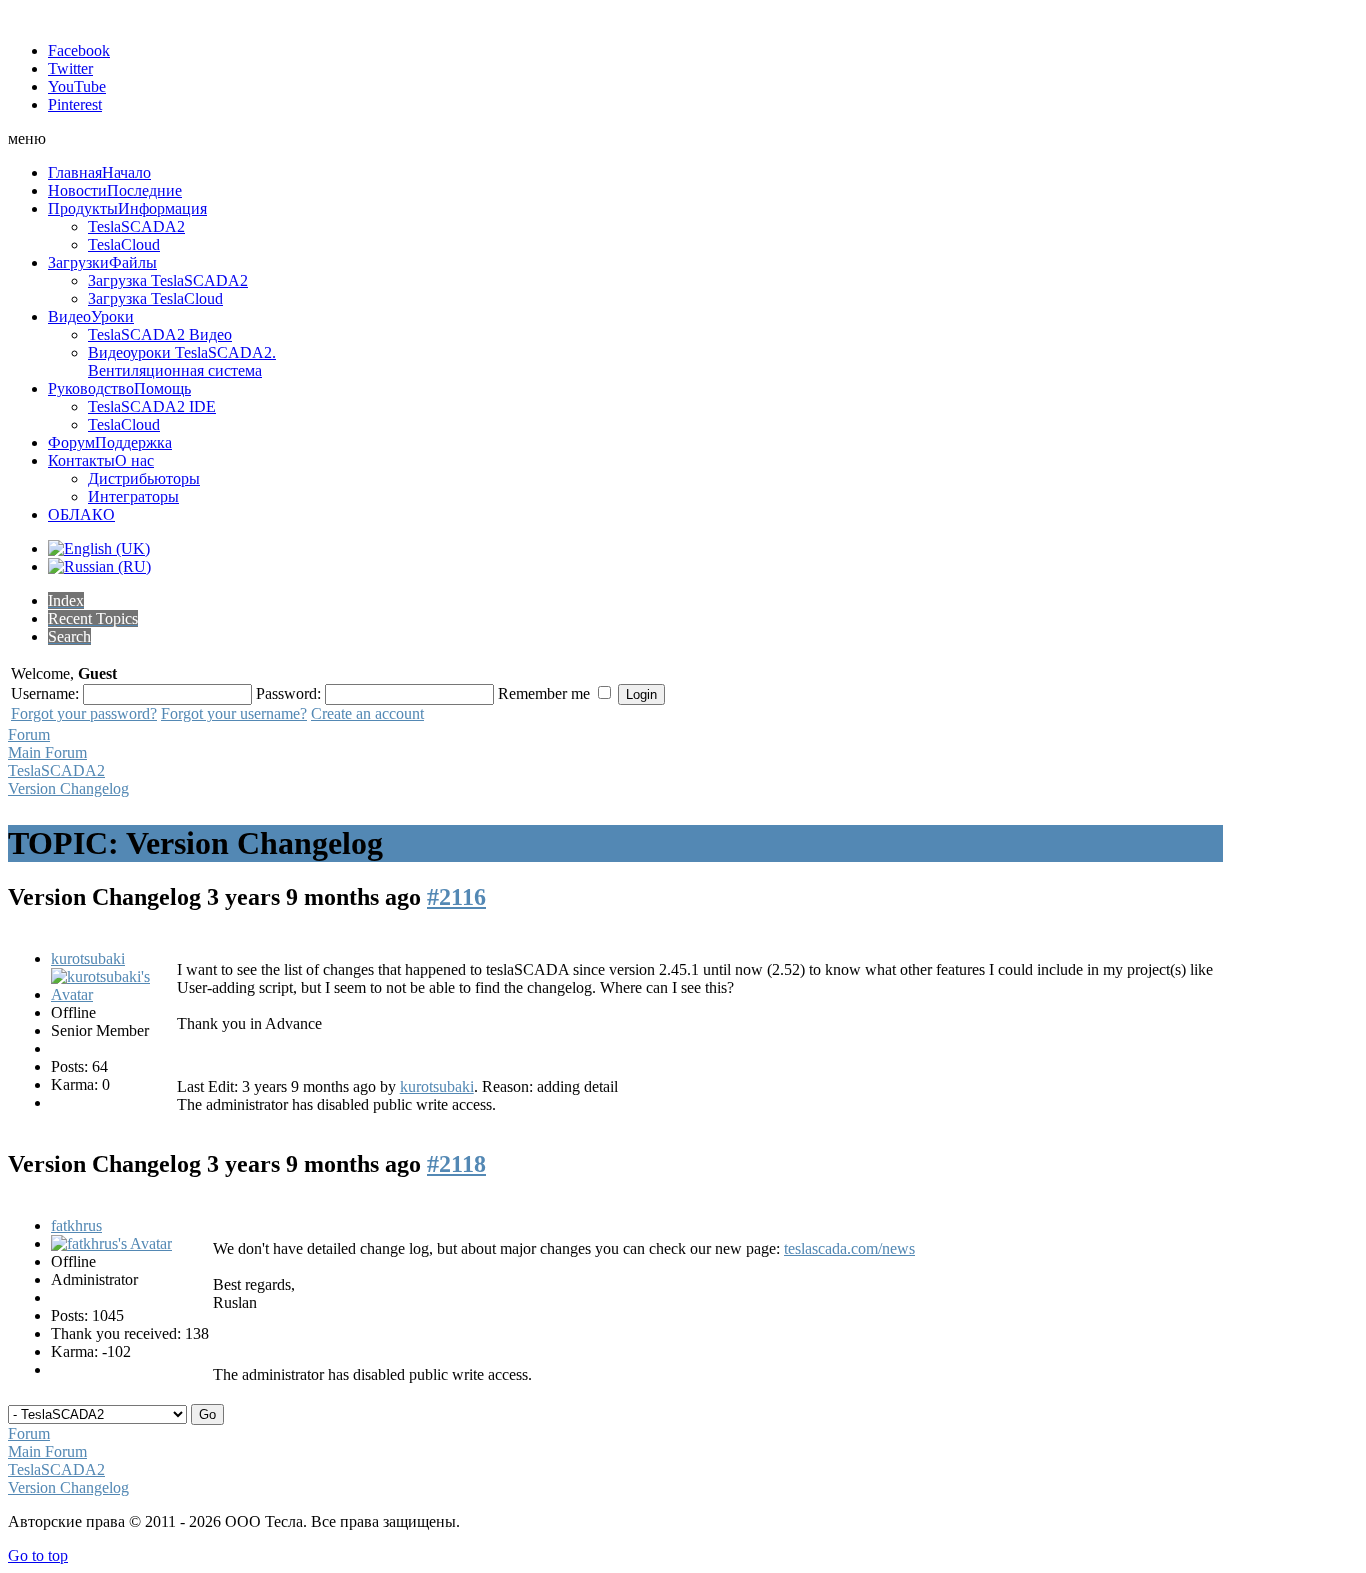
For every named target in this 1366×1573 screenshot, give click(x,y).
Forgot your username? (234, 713)
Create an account (367, 713)
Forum (29, 734)
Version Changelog (68, 788)
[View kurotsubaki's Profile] (112, 994)
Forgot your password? (84, 713)
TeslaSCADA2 (56, 770)
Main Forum (47, 752)
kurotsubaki (88, 958)
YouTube (77, 86)
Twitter (70, 68)
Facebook (79, 50)
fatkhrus (76, 1225)
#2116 (456, 897)
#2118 (456, 1164)
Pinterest (75, 104)
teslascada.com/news (849, 1248)
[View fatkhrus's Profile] (111, 1243)
